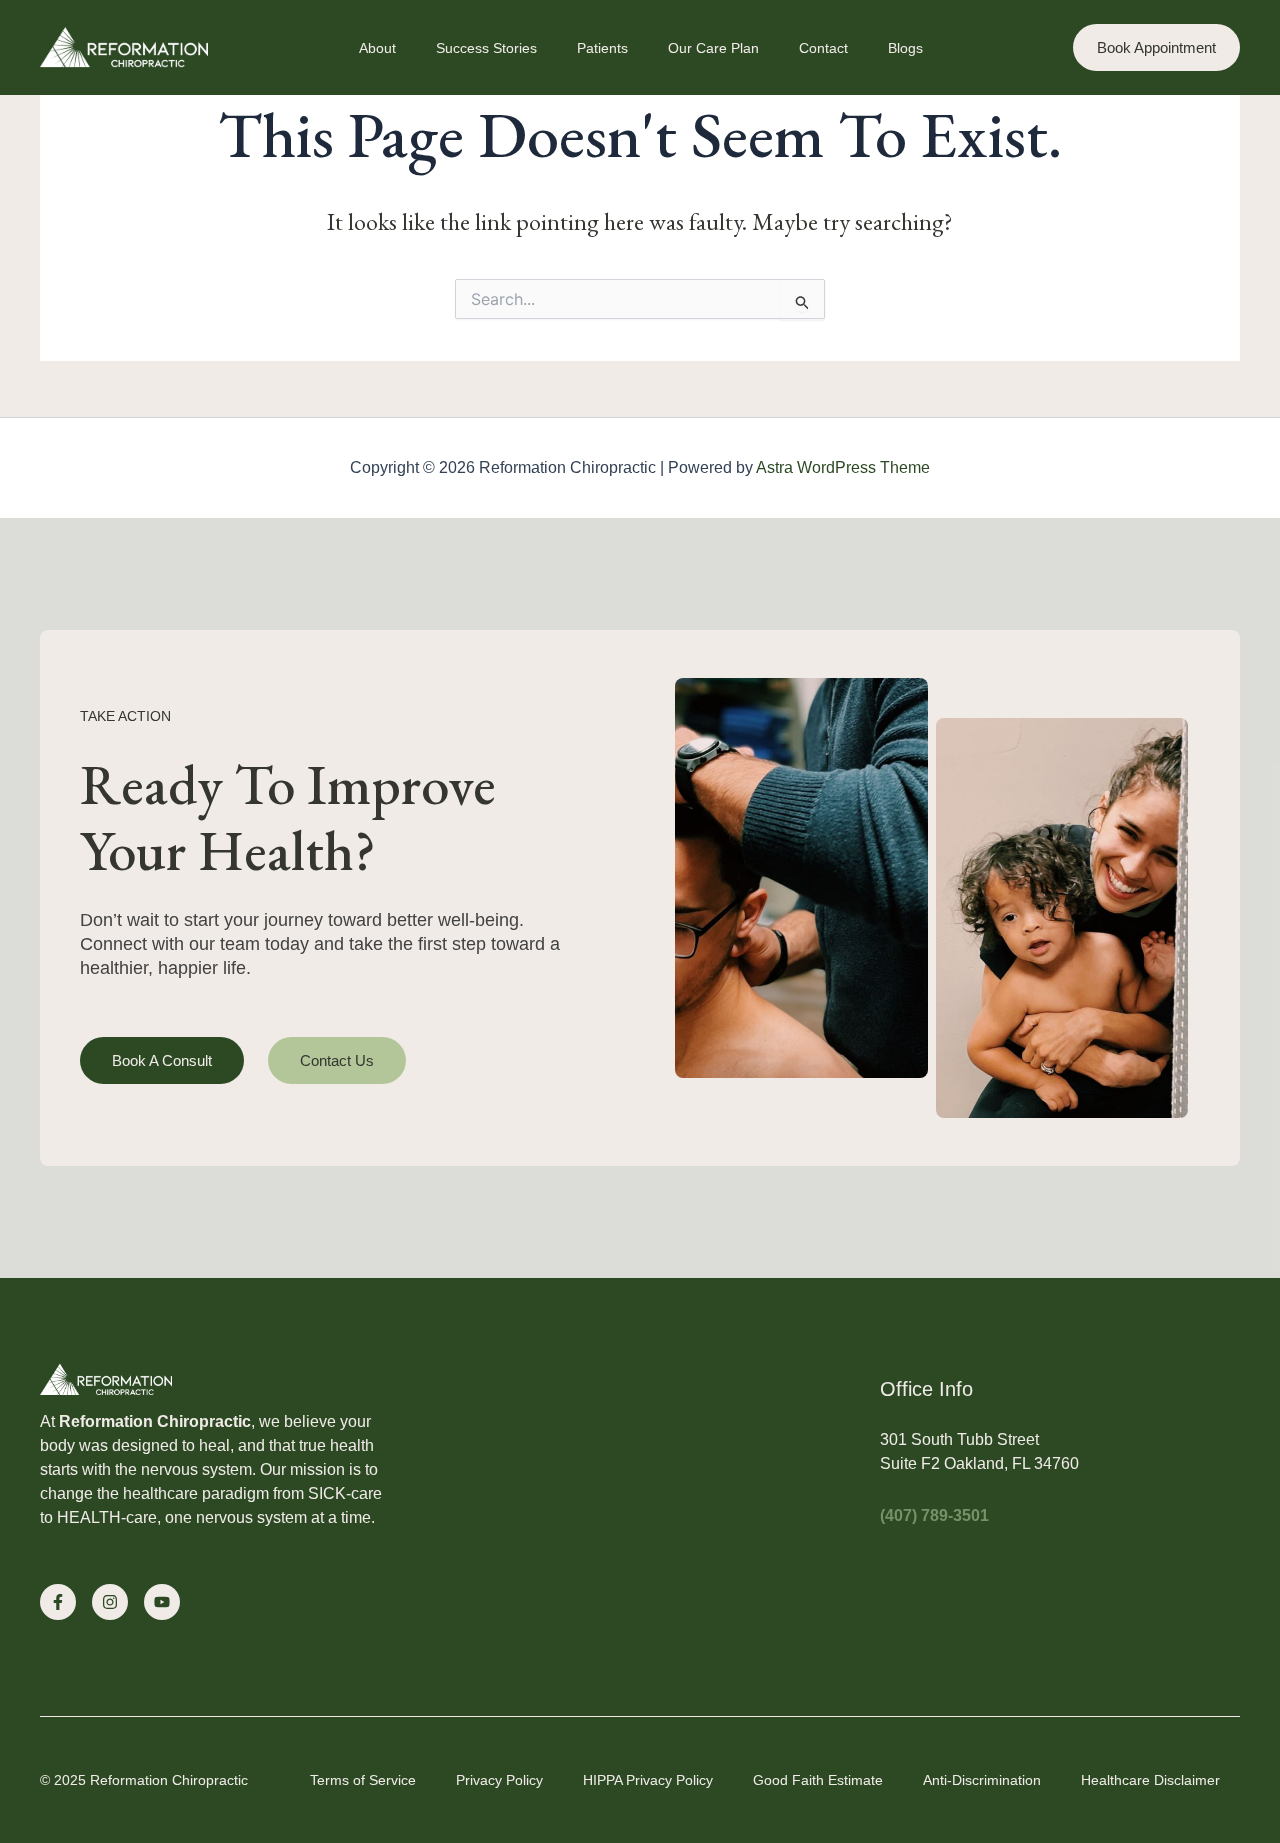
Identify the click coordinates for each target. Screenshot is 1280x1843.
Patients (602, 48)
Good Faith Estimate (818, 1780)
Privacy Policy (499, 1780)
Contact (823, 48)
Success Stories (486, 48)
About (377, 48)
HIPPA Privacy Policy (648, 1780)
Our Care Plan (713, 48)
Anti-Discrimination (982, 1780)
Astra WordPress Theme (843, 467)
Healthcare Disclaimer (1150, 1780)
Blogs (905, 48)
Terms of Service (363, 1780)
